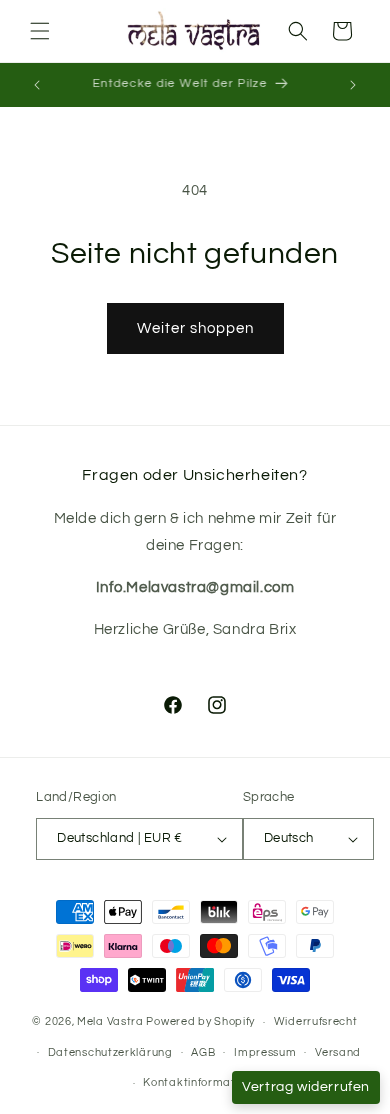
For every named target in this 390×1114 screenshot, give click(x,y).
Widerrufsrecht (316, 1021)
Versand (338, 1052)
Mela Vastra (110, 1021)
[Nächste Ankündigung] (353, 85)
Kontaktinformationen (204, 1082)
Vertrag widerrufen (306, 1087)
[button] (40, 31)
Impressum (265, 1052)
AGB (203, 1052)
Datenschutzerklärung (110, 1052)
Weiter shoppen (195, 328)
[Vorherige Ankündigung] (37, 85)
